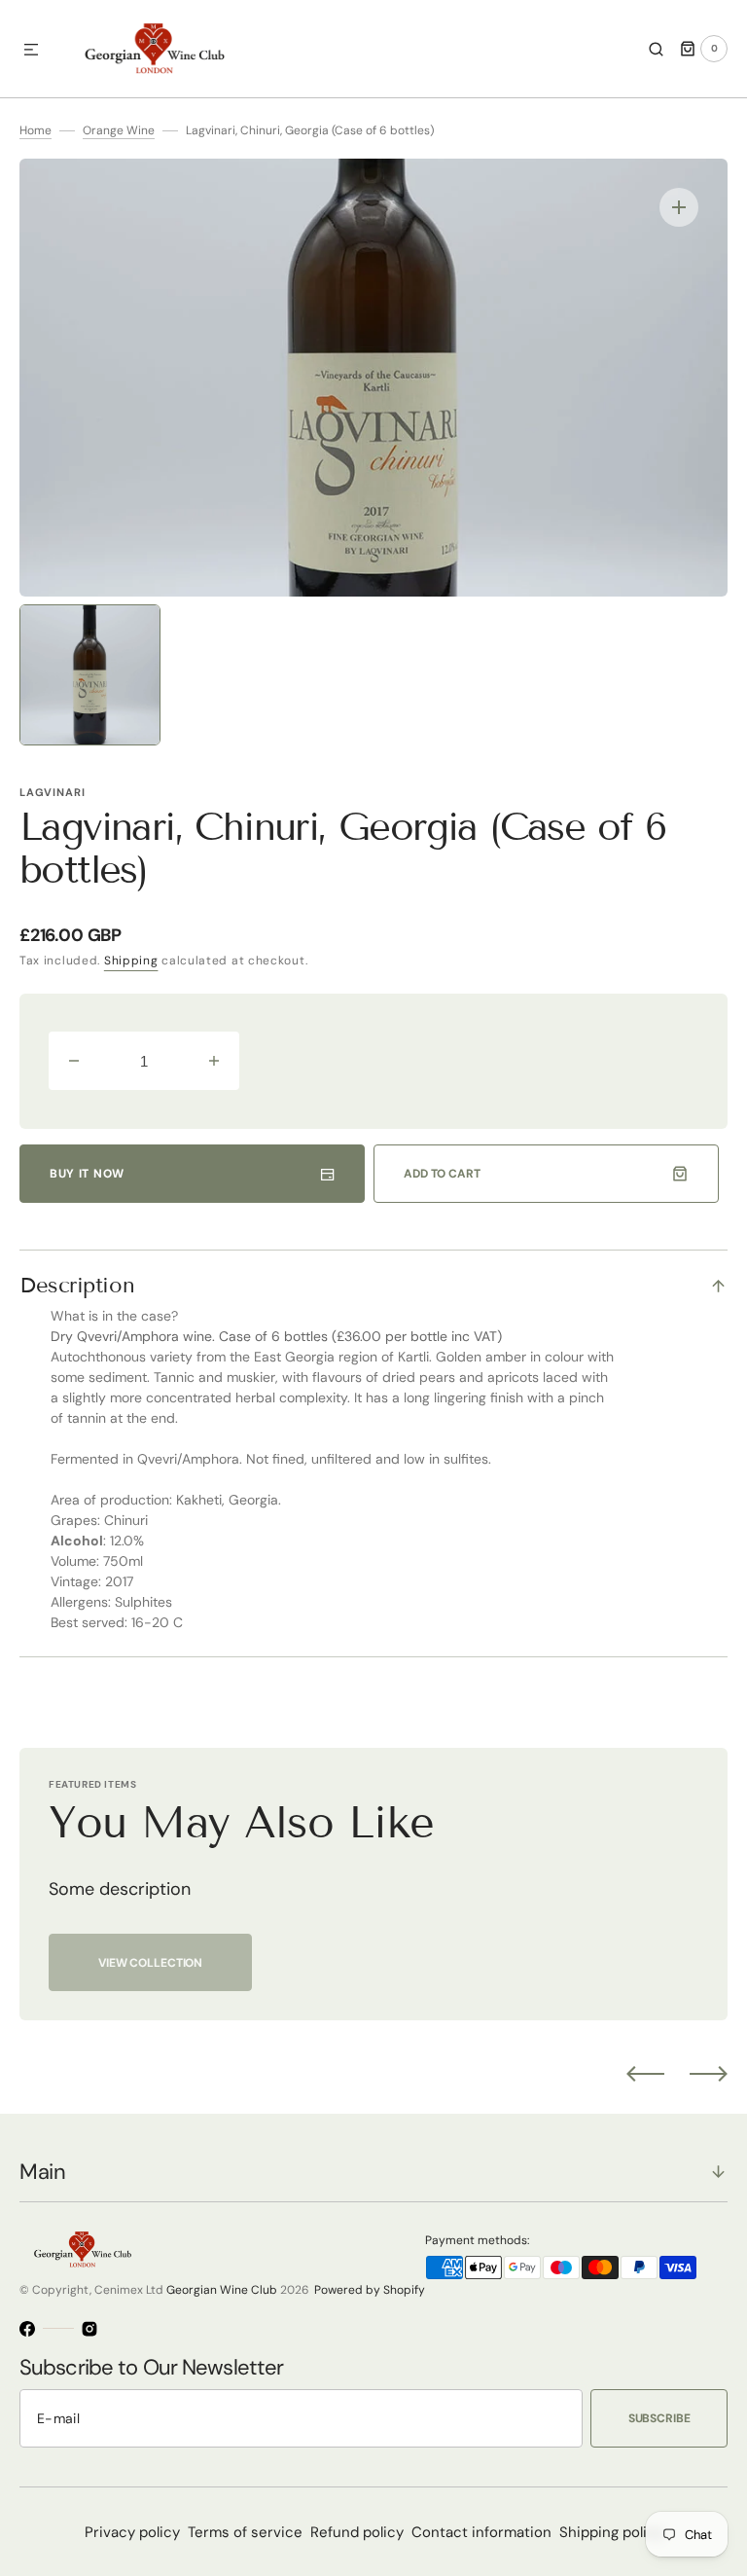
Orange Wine (119, 130)
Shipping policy (611, 2532)
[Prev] (645, 2074)
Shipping (131, 961)
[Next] (709, 2074)
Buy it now (87, 1174)
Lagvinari (52, 792)
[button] (31, 51)
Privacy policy (132, 2532)
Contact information (481, 2532)
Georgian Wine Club (222, 2290)
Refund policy (357, 2532)
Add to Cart (442, 1174)
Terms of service (245, 2532)
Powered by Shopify (370, 2290)
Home (36, 130)
